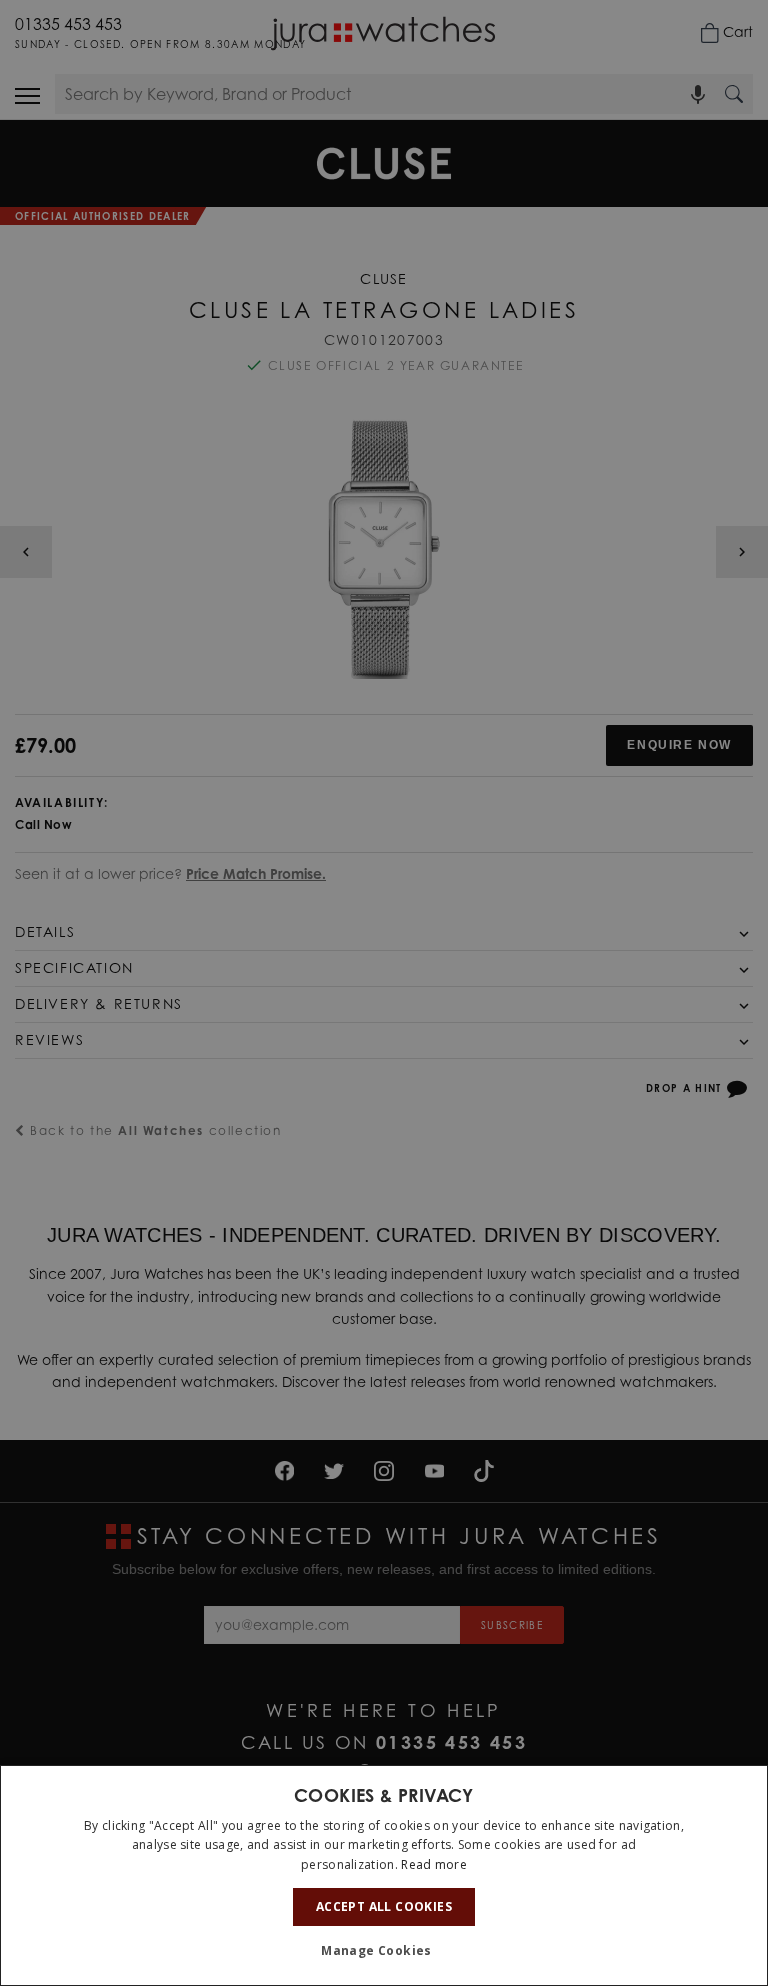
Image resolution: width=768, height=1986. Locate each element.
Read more (434, 1864)
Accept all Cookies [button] (384, 1906)
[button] (384, 1951)
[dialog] (384, 1875)
